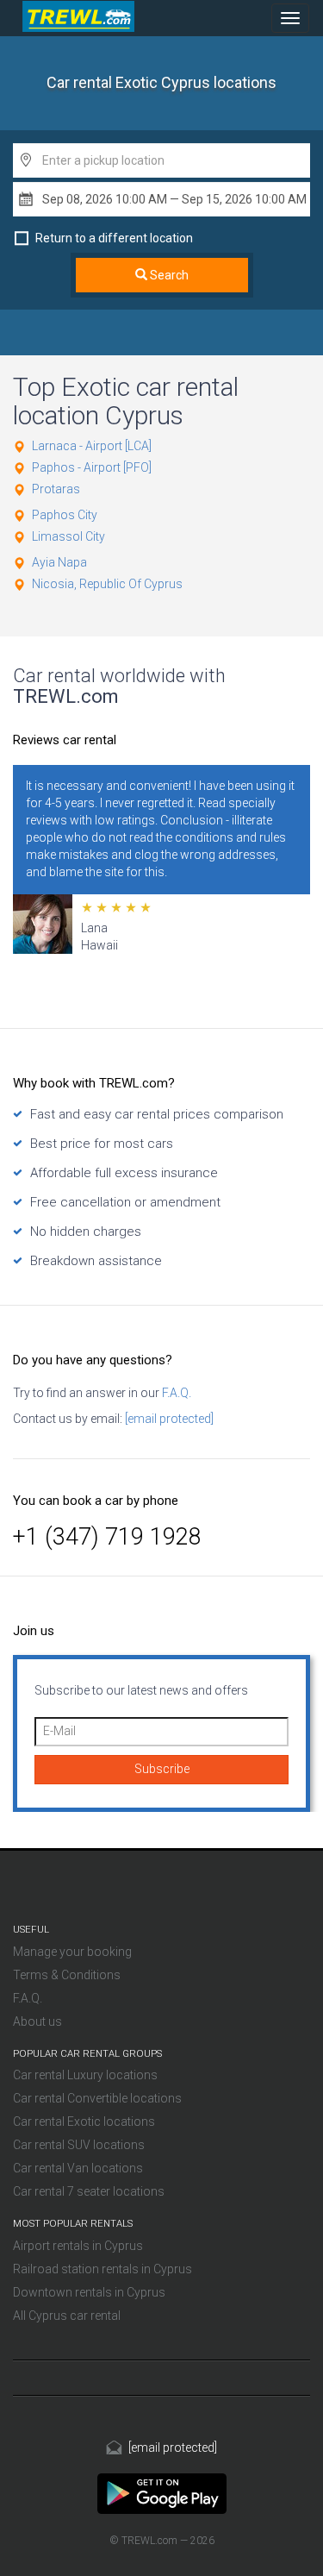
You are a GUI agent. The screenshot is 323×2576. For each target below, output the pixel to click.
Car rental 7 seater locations (89, 2191)
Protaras (56, 489)
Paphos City (65, 515)
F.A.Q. (175, 1393)
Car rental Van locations (78, 2168)
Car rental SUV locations (79, 2145)
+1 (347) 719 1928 (107, 1537)
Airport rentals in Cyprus (78, 2246)
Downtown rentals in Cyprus (89, 2292)
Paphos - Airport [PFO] (92, 467)
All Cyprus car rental (67, 2316)
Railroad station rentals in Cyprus (102, 2269)
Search (168, 275)
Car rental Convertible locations (97, 2098)
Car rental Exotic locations (84, 2122)
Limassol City (68, 536)
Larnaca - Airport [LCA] (92, 446)
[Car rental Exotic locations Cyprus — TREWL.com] (162, 2493)
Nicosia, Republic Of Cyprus (107, 584)
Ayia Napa (59, 562)
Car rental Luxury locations (85, 2075)
